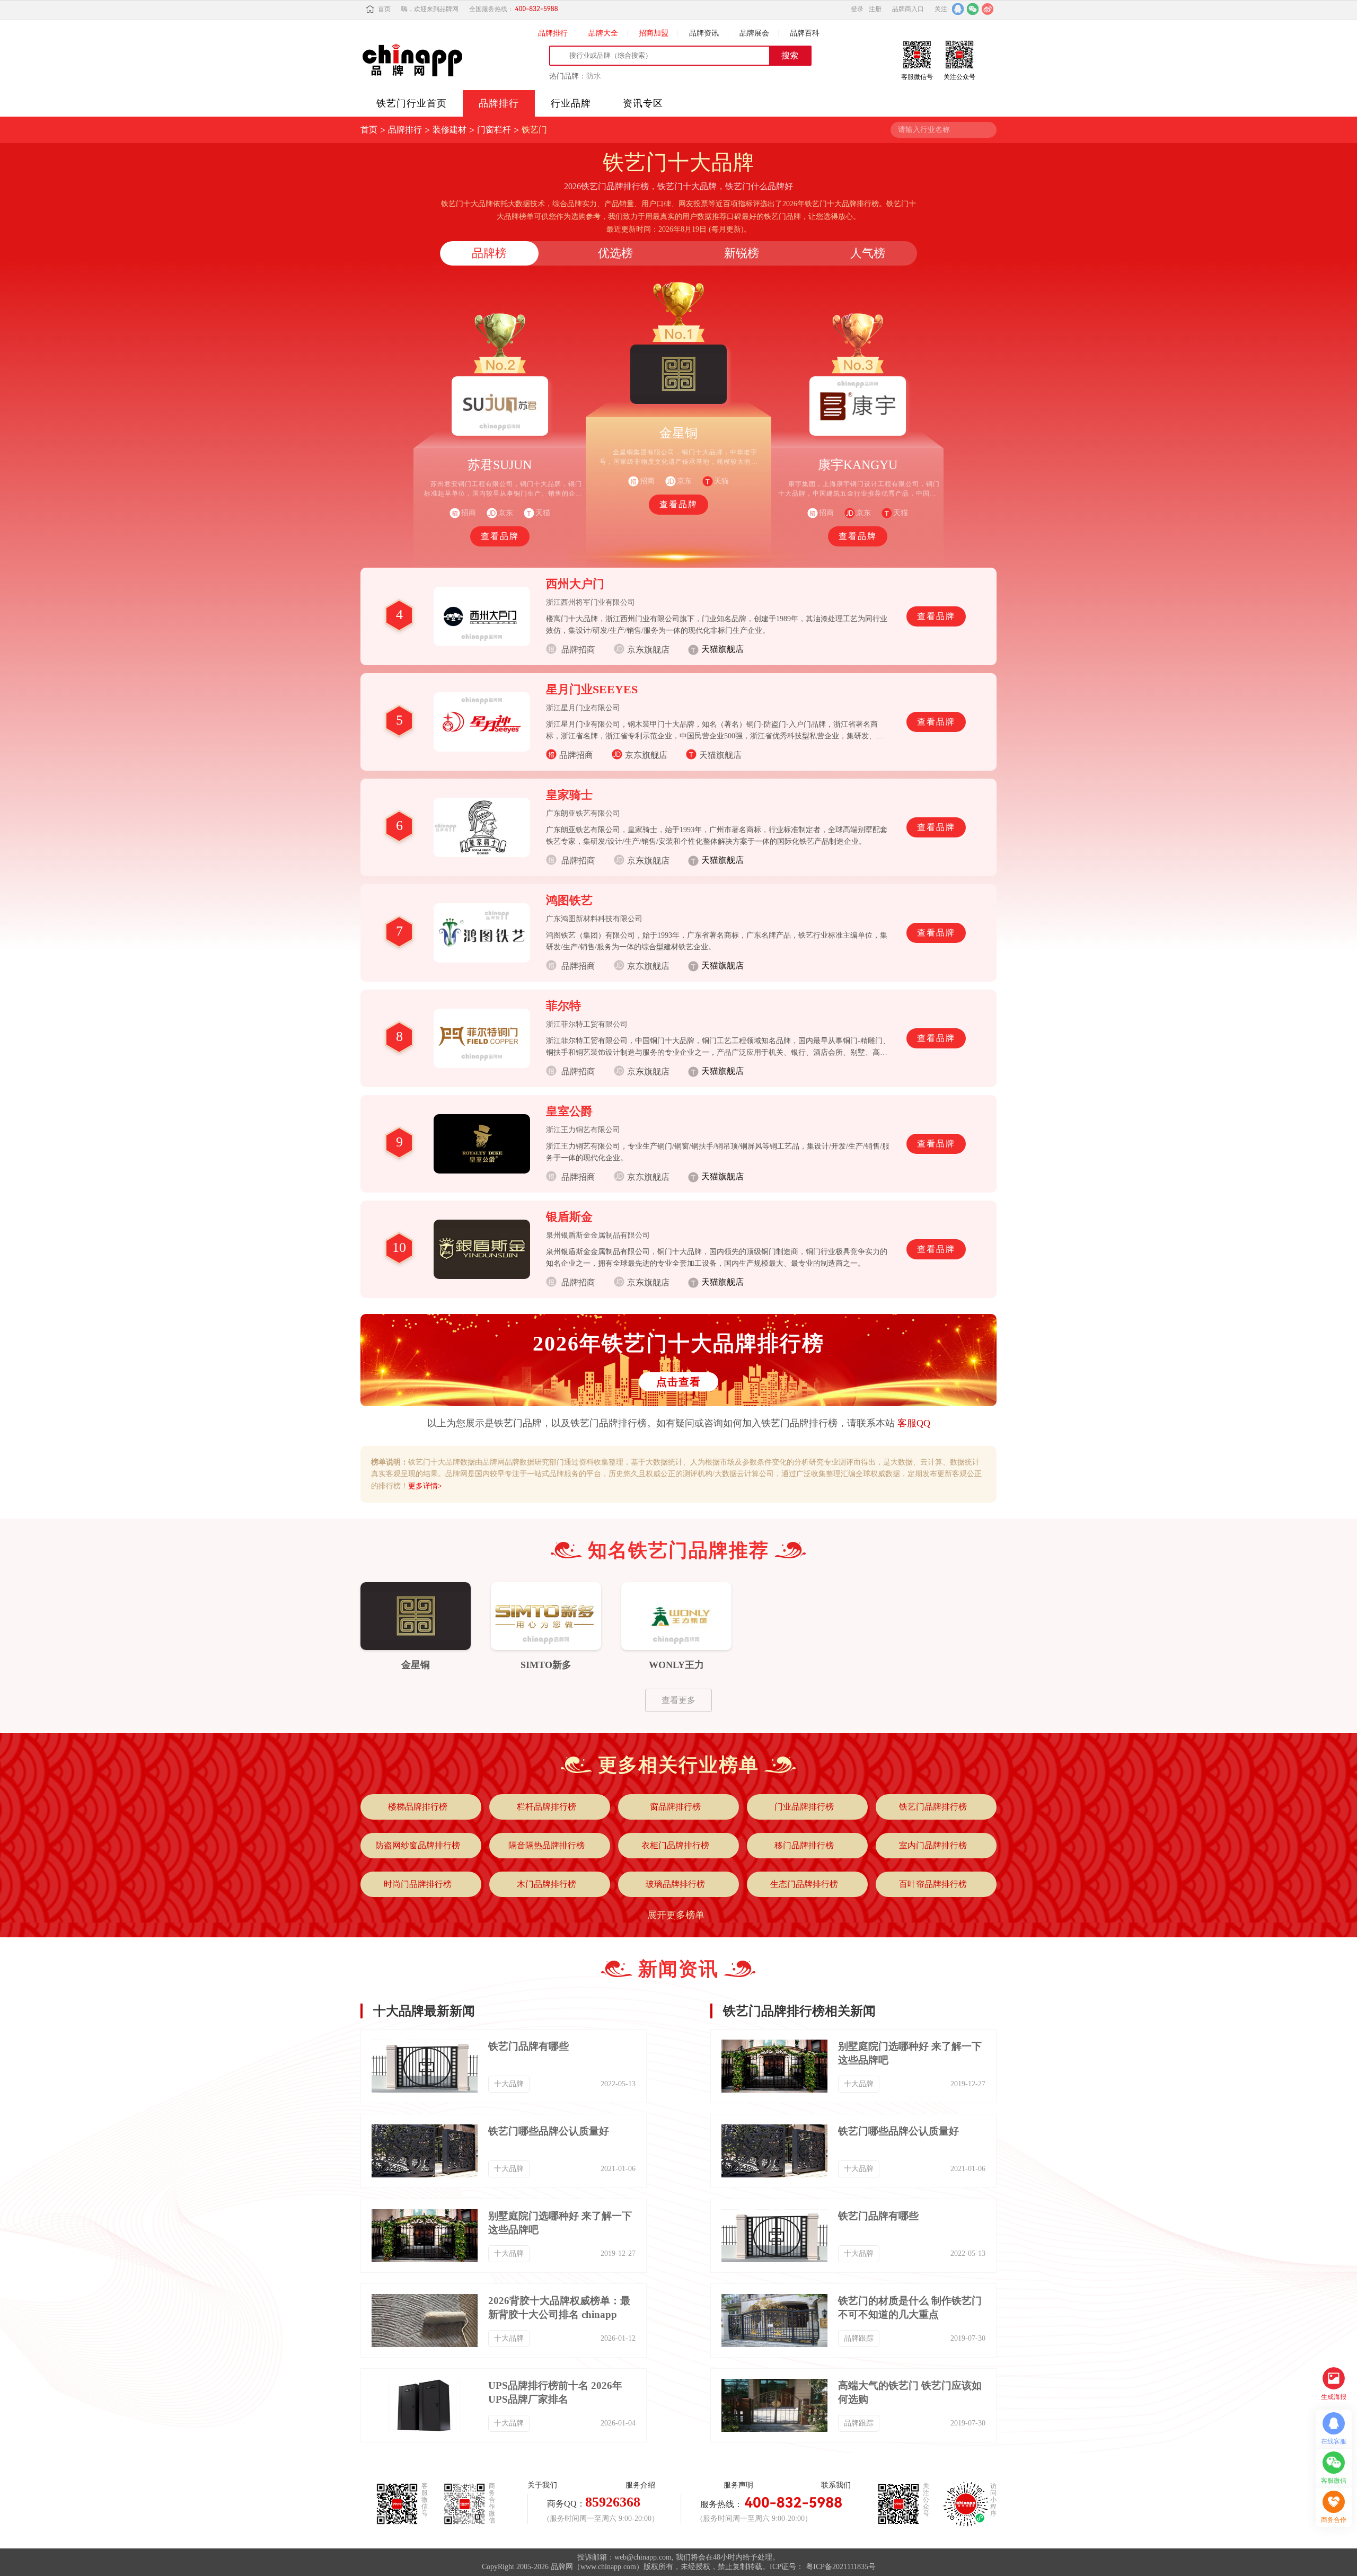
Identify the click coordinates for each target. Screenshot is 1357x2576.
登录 (857, 9)
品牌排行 (553, 33)
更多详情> (425, 1486)
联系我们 (836, 2485)
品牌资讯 (704, 33)
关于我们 (542, 2485)
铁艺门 (534, 130)
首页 (384, 9)
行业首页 (412, 103)
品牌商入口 (908, 9)
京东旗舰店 (646, 755)
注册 (875, 9)
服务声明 (738, 2485)
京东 (863, 513)
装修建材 (450, 130)
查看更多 (678, 1700)
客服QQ (914, 1423)
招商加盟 (654, 33)
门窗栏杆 (494, 130)
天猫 (721, 481)
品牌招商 (576, 755)
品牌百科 (805, 33)
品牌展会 (754, 33)
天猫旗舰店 (720, 755)
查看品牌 (500, 536)
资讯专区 (643, 103)
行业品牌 (571, 103)
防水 (594, 76)
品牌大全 (603, 33)
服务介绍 (640, 2485)
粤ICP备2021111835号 (841, 2567)
